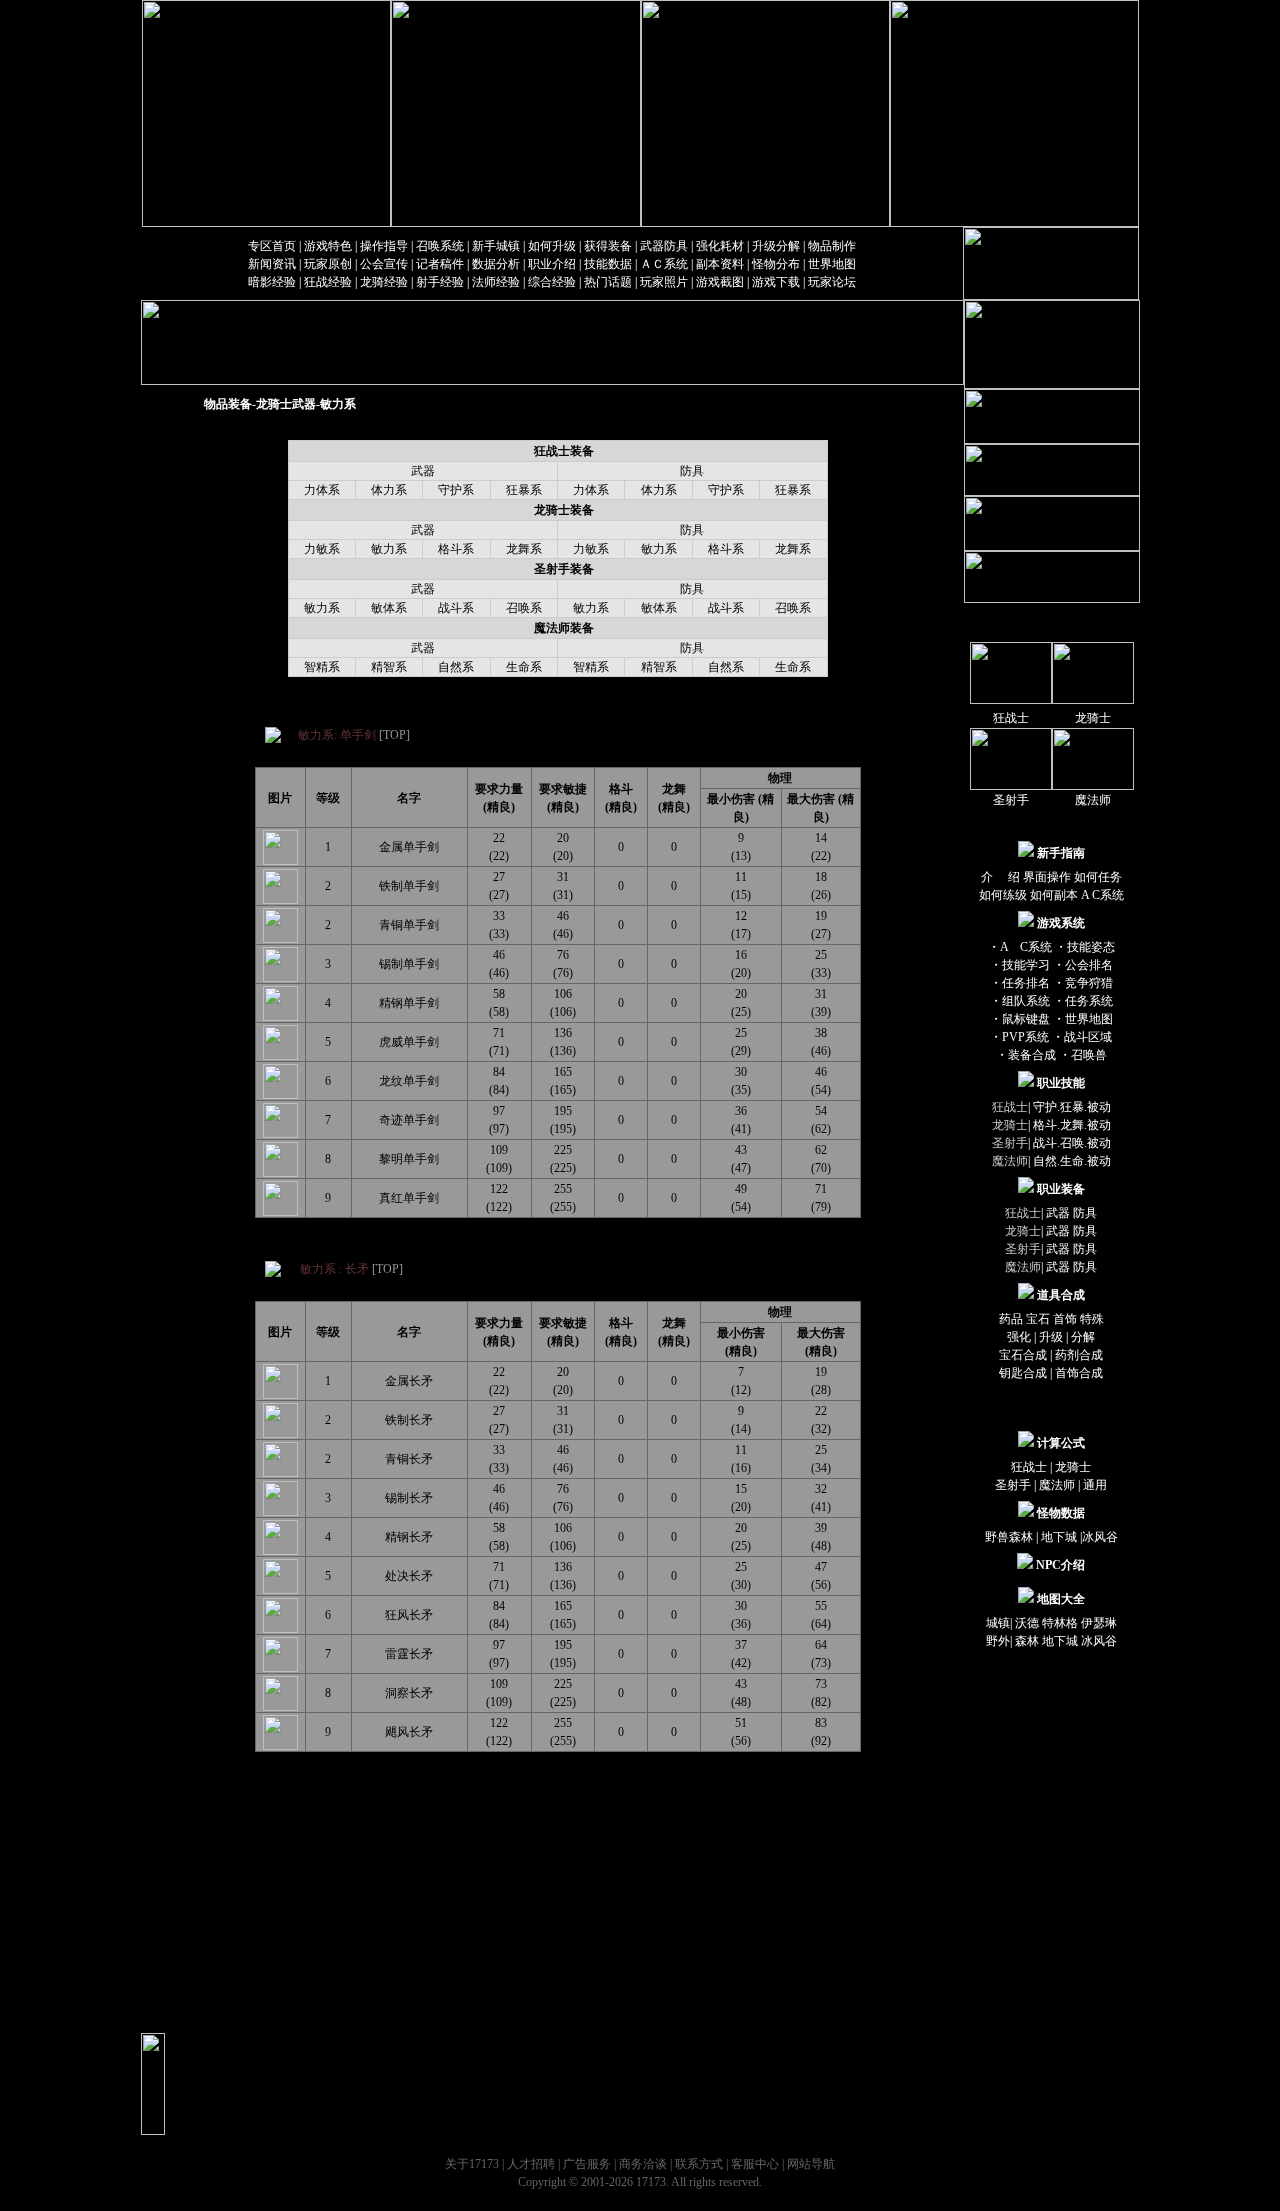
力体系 (322, 490)
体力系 (389, 490)
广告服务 (587, 2164)
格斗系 (456, 549)
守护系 (456, 490)
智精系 (322, 667)
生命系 (524, 667)
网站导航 (811, 2164)
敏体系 (389, 608)
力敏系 (322, 549)
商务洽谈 (643, 2164)
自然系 (456, 667)
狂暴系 (524, 490)
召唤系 (524, 608)
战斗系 (456, 608)
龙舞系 (524, 549)
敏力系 (389, 549)
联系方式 (699, 2164)
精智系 (389, 667)
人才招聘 (531, 2164)
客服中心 (755, 2164)
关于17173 (472, 2164)
